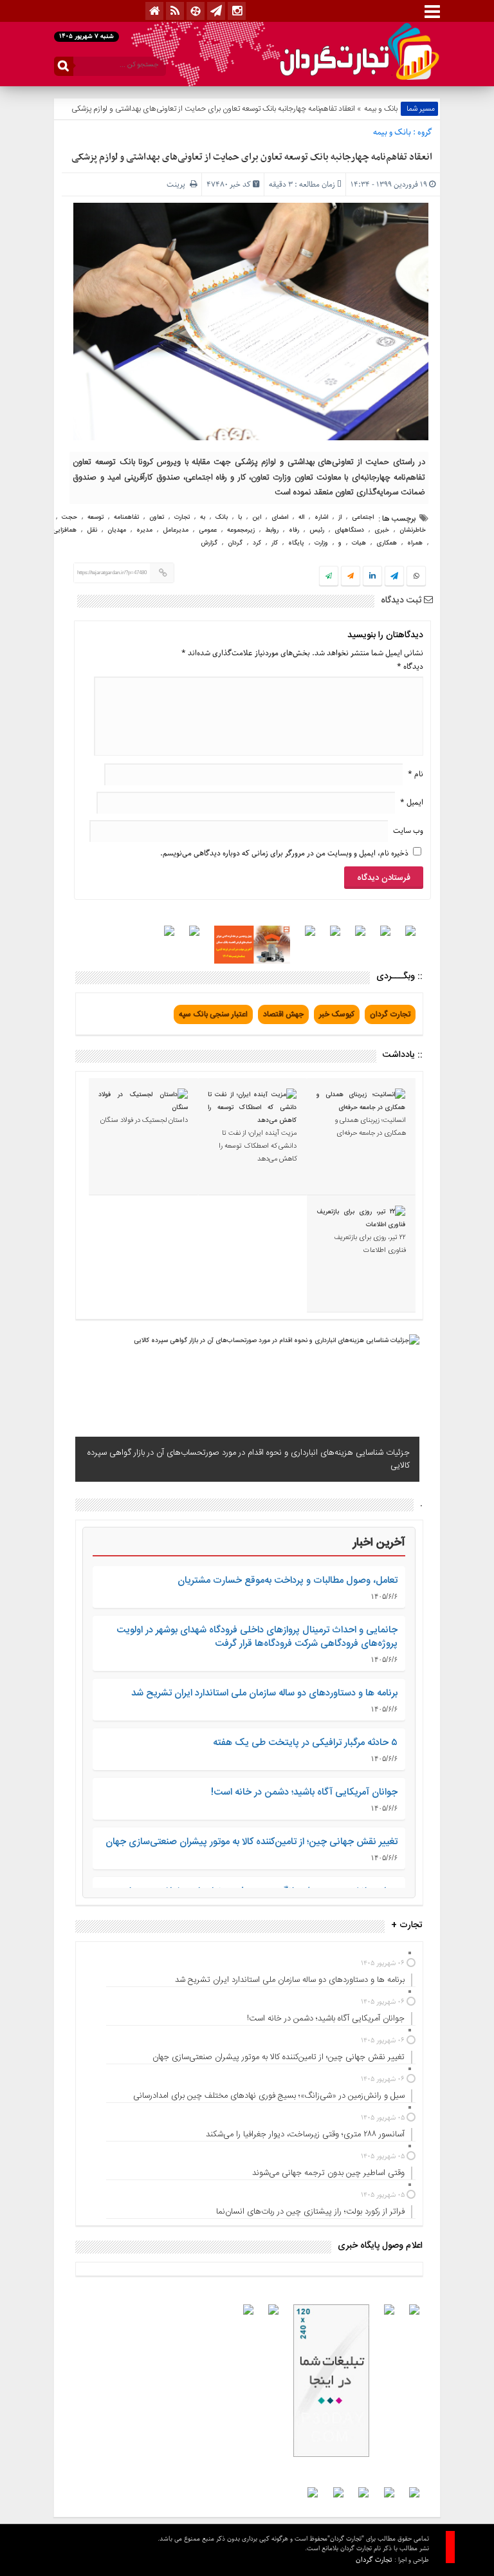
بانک (222, 518)
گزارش (209, 543)
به (203, 518)
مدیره (144, 530)
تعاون (157, 518)
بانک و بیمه (381, 109)
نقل (92, 530)
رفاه (294, 530)
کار (275, 543)
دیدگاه (410, 667)
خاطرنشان (413, 530)
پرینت (178, 184)
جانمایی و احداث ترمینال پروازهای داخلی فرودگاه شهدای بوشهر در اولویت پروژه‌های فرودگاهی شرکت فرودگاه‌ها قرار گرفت (257, 1637)
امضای (280, 518)
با (240, 518)
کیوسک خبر (337, 1014)
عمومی (208, 530)
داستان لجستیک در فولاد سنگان (144, 1121)
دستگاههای (349, 530)
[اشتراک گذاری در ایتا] (351, 577)
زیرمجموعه (241, 530)
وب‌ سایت (408, 831)
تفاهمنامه (126, 518)
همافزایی (65, 530)
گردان (235, 543)
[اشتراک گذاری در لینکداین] (372, 577)
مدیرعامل (176, 530)
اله (301, 518)
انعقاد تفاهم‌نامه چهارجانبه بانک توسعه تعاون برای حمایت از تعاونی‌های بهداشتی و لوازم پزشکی (252, 157)
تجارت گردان (390, 1014)
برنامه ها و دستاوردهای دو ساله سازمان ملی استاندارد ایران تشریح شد (264, 1693)
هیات (359, 543)
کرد (257, 543)
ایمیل (412, 802)
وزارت (321, 543)
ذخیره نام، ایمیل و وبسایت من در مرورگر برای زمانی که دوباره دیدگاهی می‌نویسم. (284, 853)
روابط (272, 530)
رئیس (317, 530)
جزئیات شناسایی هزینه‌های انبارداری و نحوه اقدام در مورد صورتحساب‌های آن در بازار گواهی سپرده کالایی (249, 1459)
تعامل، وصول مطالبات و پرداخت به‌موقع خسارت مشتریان (288, 1581)
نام (416, 774)
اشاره (321, 518)
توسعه (96, 518)
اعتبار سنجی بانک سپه (213, 1014)
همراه (415, 543)
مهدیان (117, 530)
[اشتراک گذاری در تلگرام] (394, 577)
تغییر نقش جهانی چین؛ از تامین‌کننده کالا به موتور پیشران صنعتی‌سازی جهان (252, 1842)
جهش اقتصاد (283, 1014)
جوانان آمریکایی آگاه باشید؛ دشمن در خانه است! (304, 1792)
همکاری (387, 543)
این (257, 518)
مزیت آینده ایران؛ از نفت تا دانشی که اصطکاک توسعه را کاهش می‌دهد (258, 1146)
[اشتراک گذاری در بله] (329, 577)
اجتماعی (363, 518)
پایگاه (296, 543)
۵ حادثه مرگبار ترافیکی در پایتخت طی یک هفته (305, 1743)
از (340, 518)
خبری (382, 530)
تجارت (182, 518)
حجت (69, 518)
